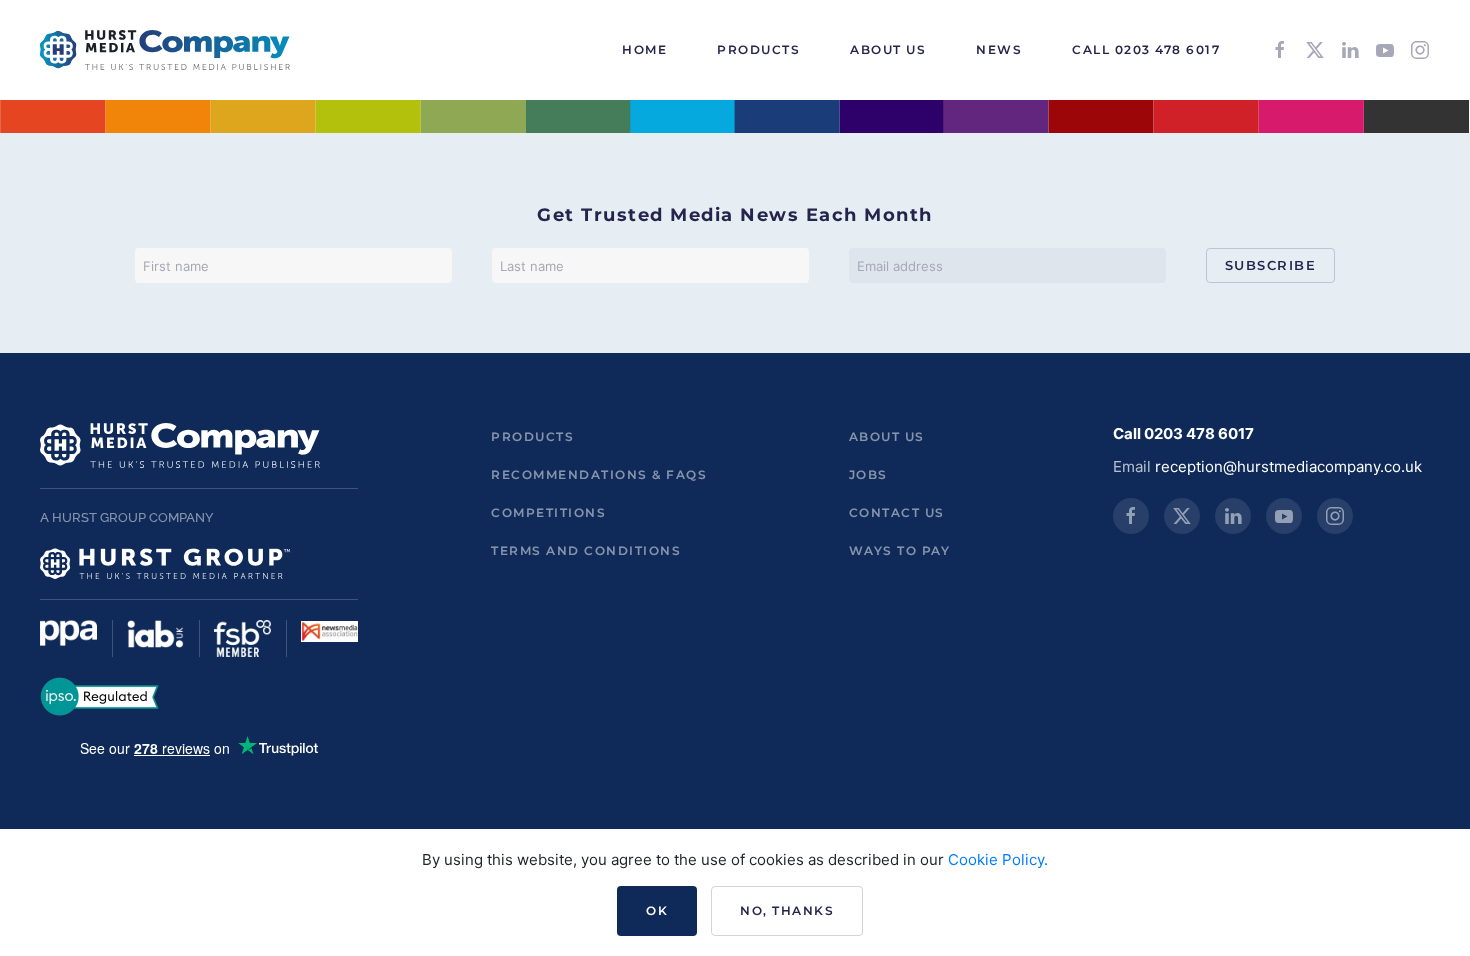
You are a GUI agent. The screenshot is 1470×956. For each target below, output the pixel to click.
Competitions (548, 512)
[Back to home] (165, 50)
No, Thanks (787, 910)
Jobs (868, 474)
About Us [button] (888, 49)
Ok (657, 910)
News (999, 49)
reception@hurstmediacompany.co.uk (1288, 466)
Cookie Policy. (998, 859)
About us (887, 436)
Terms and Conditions (586, 550)
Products (532, 436)
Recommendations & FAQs (599, 474)
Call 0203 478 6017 (1146, 49)
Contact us (897, 512)
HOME (644, 49)
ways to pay (900, 550)
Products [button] (758, 49)
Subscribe (1271, 265)
